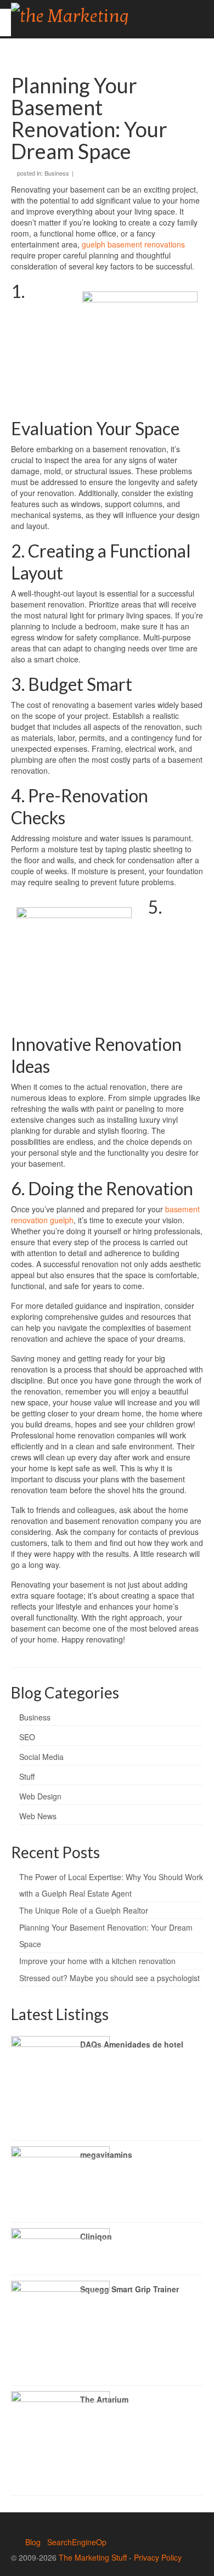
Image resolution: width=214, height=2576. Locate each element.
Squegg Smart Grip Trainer (129, 2289)
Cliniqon (96, 2236)
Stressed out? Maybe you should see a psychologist (109, 1978)
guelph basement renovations (133, 244)
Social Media (41, 1757)
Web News (38, 1816)
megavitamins (106, 2155)
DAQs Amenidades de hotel (132, 2044)
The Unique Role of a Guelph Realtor (84, 1910)
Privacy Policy (158, 2557)
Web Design (40, 1796)
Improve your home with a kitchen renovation (97, 1961)
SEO (27, 1737)
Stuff (27, 1776)
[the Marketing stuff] (81, 14)
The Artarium (104, 2399)
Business (57, 173)
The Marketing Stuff (93, 2557)
